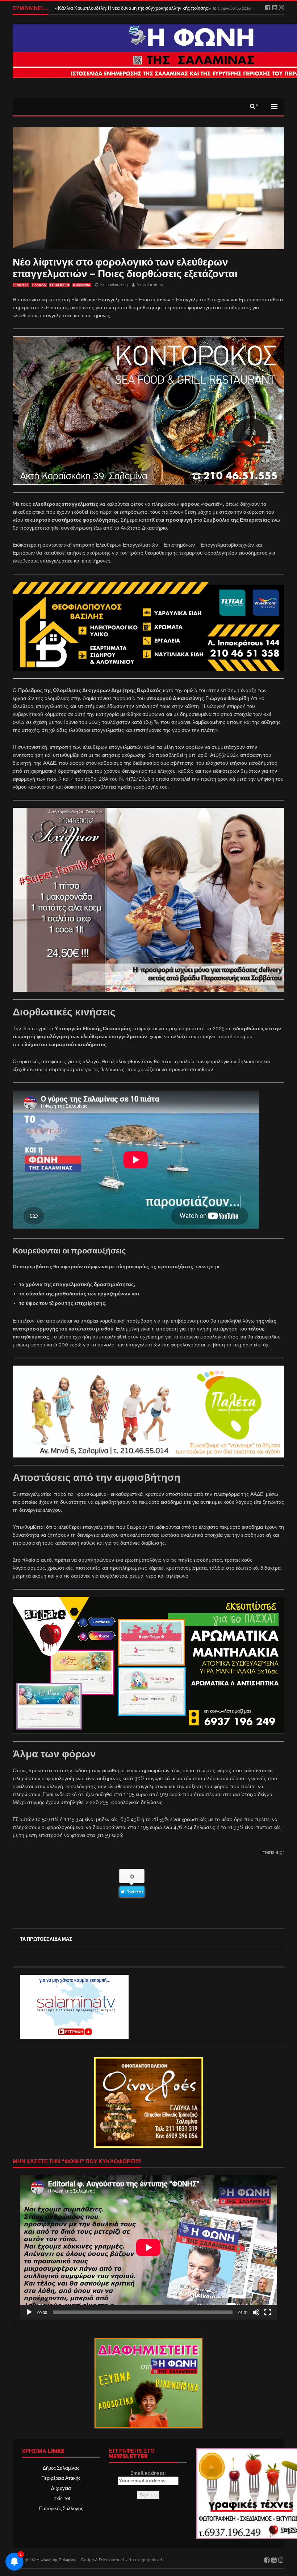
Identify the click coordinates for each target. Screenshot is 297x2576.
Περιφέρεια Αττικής (61, 2478)
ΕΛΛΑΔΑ (39, 285)
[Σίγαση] (256, 2312)
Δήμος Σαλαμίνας (61, 2468)
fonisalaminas (150, 285)
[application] (148, 2247)
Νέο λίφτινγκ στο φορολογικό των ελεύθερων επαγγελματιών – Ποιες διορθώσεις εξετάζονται (125, 268)
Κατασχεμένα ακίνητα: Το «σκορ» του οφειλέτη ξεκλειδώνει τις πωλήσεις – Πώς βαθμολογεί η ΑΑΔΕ (159, 8)
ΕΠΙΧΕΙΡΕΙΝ (60, 285)
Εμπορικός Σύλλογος (61, 2509)
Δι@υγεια (61, 2488)
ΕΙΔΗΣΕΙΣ (21, 285)
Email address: (148, 2473)
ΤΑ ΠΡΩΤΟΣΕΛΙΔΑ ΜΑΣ (46, 1939)
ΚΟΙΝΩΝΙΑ (82, 285)
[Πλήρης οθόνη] (268, 2312)
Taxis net (61, 2498)
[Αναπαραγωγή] (29, 2312)
